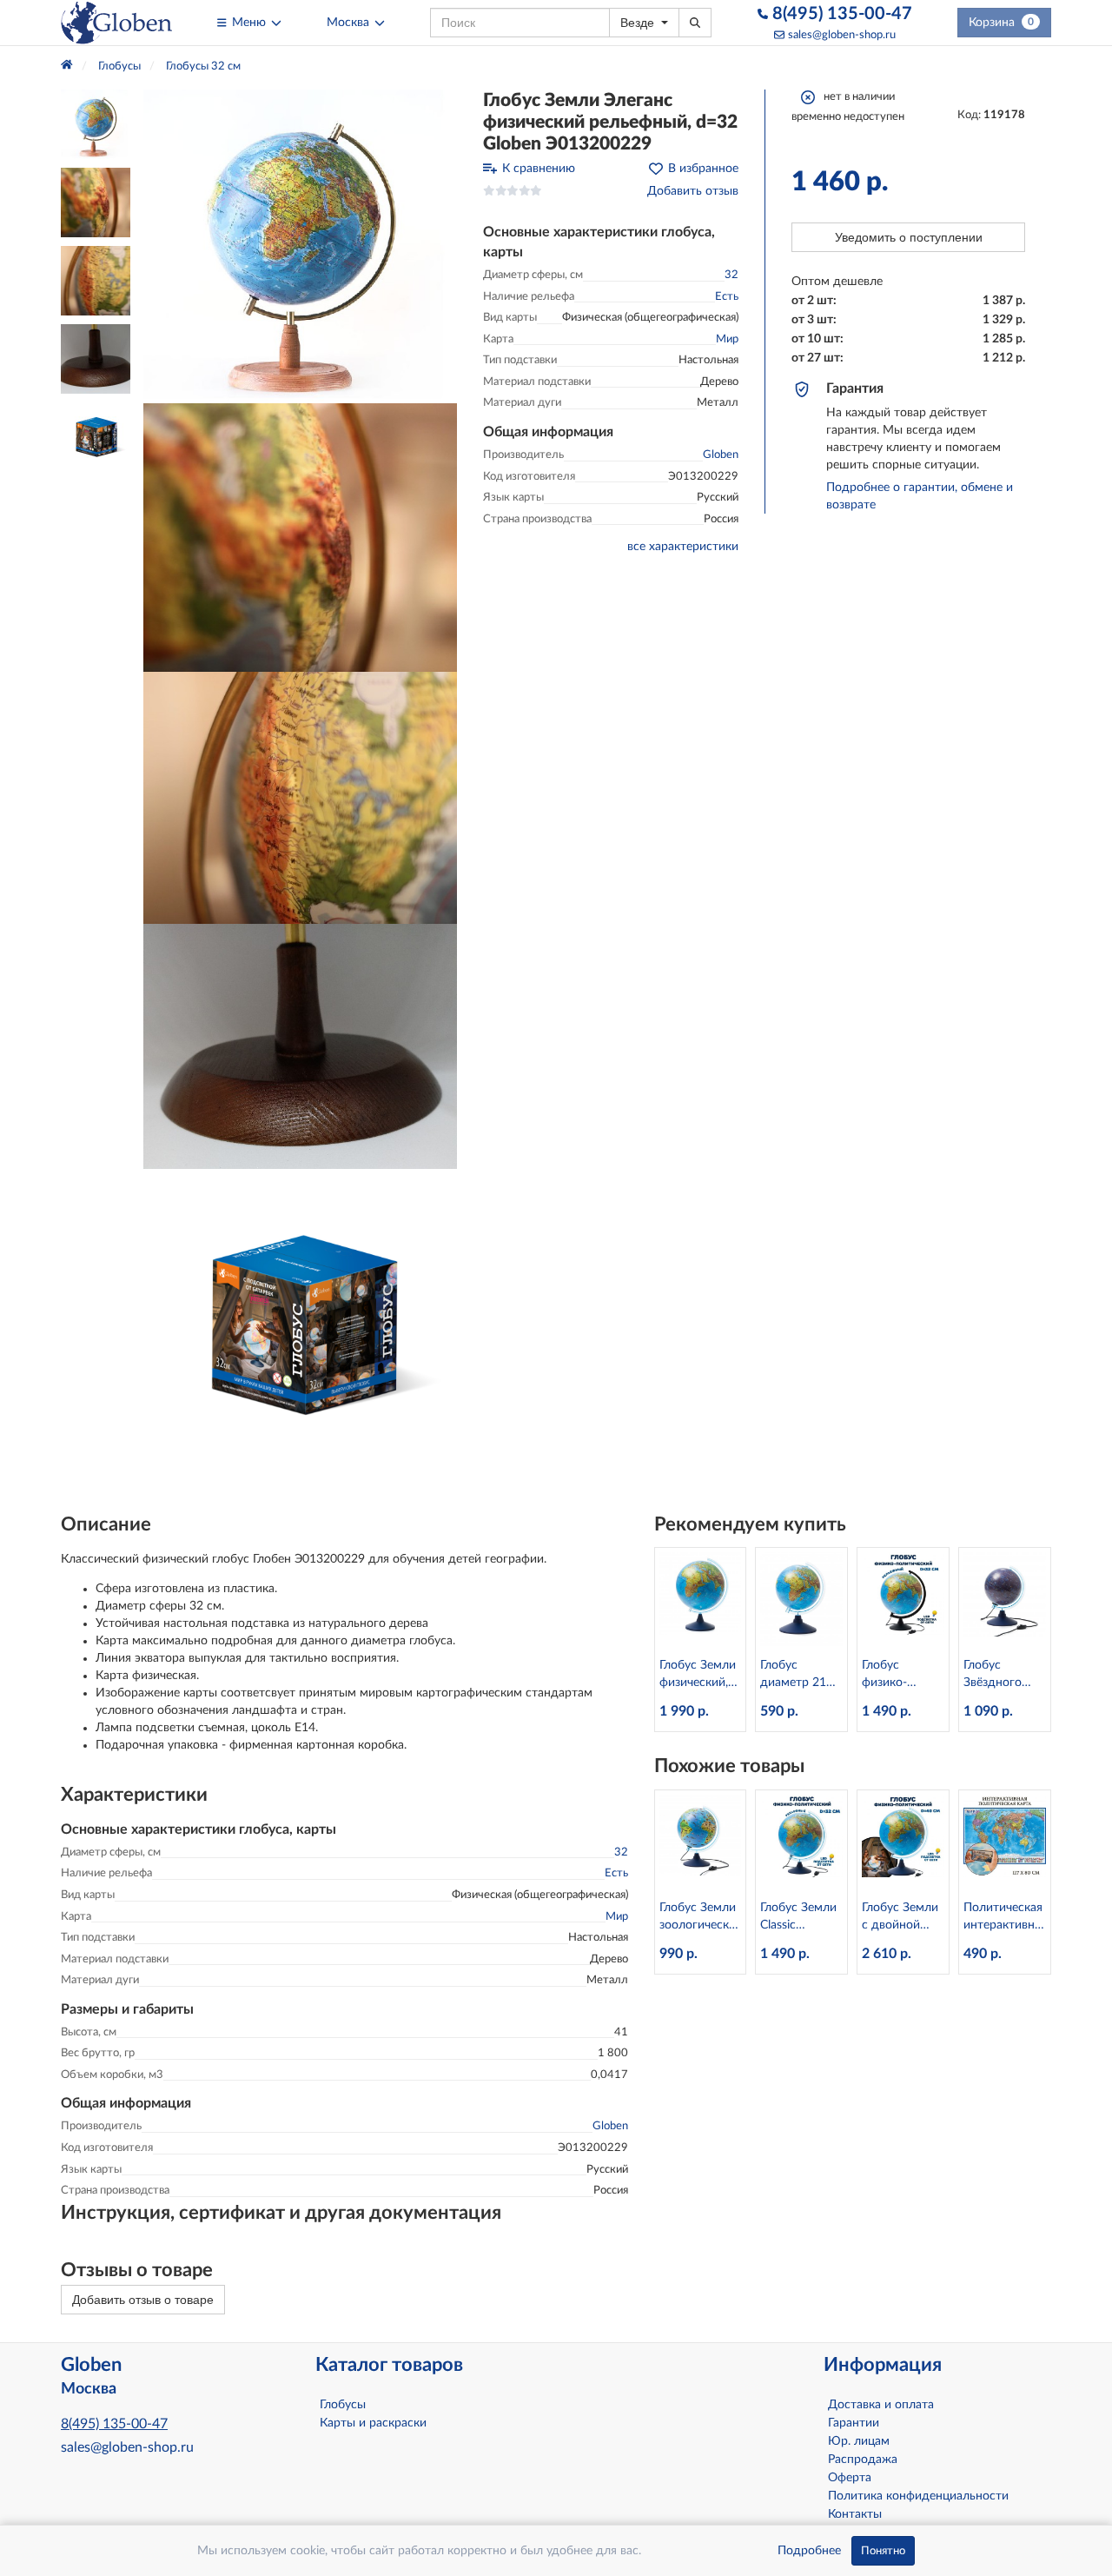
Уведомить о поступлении (909, 237)
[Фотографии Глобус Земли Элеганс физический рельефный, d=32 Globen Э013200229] (300, 246)
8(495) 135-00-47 (840, 14)
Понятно (883, 2551)
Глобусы (343, 2405)
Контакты (855, 2514)
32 (731, 275)
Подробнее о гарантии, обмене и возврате (920, 496)
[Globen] (116, 23)
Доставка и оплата (881, 2405)
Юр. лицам (859, 2441)
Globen (721, 455)
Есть (727, 297)
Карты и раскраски (373, 2423)
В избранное (703, 169)
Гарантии (854, 2423)
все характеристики (683, 547)
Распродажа (863, 2460)
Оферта (850, 2478)
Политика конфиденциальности (918, 2496)
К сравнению (539, 169)
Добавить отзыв (693, 191)
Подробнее (809, 2551)
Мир (727, 339)
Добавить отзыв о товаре (143, 2300)
